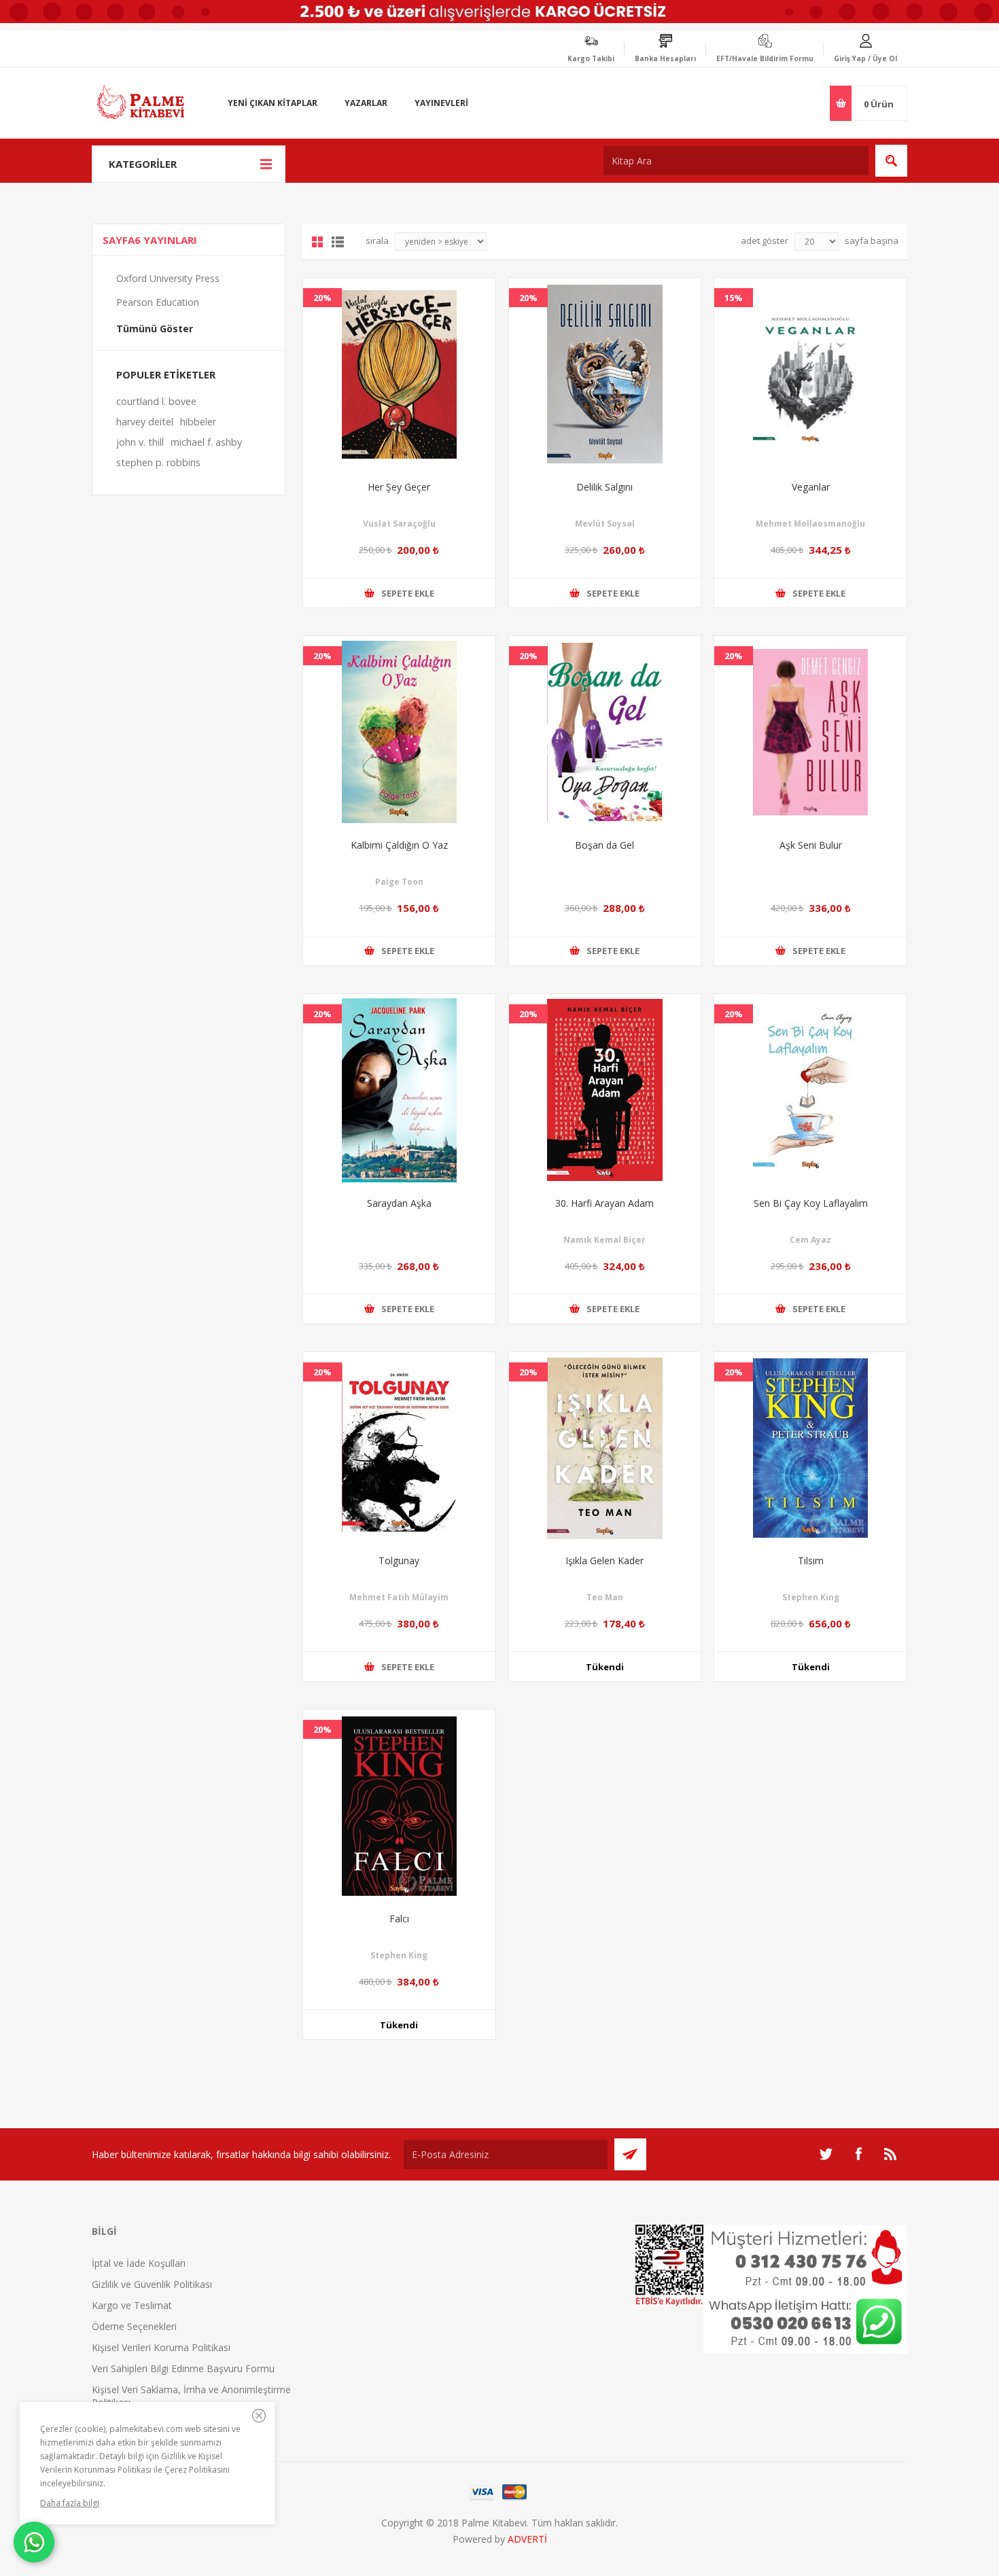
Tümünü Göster (155, 329)
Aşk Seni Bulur (811, 845)
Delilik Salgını (604, 487)
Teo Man (605, 1597)
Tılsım (811, 1560)
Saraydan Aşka (399, 1203)
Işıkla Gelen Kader (604, 1560)
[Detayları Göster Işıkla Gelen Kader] (605, 1448)
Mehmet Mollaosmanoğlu (810, 524)
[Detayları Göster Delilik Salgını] (605, 374)
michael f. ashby (206, 442)
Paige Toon (399, 882)
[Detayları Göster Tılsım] (810, 1448)
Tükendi (605, 1667)
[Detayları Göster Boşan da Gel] (605, 732)
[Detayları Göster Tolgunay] (399, 1448)
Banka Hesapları (665, 58)
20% (322, 298)
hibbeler (198, 422)
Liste (338, 242)
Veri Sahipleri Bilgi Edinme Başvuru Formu (183, 2368)
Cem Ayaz (810, 1240)
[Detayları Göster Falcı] (399, 1806)
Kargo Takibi (591, 58)
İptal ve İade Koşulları (139, 2263)
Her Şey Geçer (399, 487)
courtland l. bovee (156, 401)
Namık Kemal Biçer (604, 1240)
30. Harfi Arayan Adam (604, 1203)
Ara (891, 161)
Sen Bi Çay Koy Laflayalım (811, 1203)
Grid (317, 242)
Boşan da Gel (604, 845)
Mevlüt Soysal (605, 524)
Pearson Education (158, 302)
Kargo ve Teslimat (132, 2305)
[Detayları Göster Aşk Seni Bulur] (810, 732)
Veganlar (811, 487)
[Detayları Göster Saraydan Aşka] (399, 1090)
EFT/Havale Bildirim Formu (765, 58)
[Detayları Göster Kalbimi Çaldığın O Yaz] (399, 732)
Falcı (399, 1919)
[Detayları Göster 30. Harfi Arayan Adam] (605, 1090)
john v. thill (140, 442)
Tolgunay (399, 1560)
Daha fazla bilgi (70, 2503)
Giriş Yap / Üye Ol (865, 58)
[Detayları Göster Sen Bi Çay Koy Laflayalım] (810, 1090)
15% (734, 298)
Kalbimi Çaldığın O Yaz (399, 845)
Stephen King (811, 1597)
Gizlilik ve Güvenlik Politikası (152, 2284)
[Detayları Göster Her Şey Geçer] (399, 374)
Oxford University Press (168, 278)
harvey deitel (145, 422)
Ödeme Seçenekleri (134, 2326)
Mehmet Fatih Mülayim (399, 1597)
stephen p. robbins (158, 462)
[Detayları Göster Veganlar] (810, 374)
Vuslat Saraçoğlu (399, 524)
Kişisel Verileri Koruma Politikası (161, 2347)
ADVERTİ (527, 2539)
